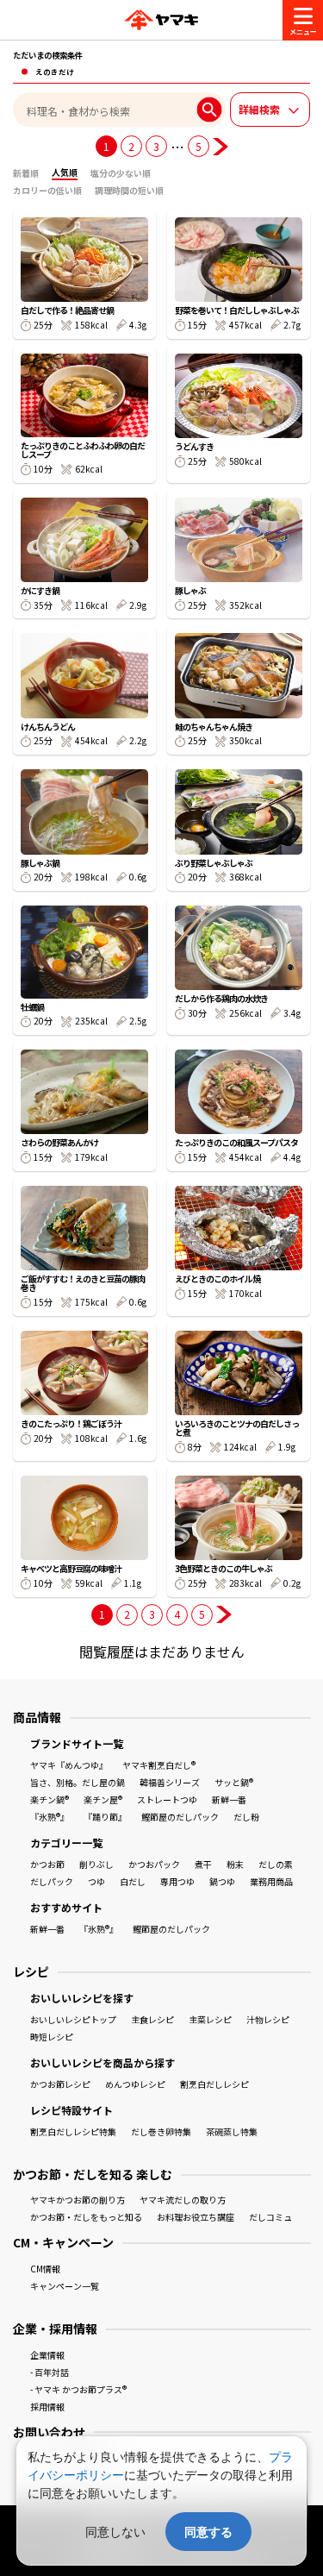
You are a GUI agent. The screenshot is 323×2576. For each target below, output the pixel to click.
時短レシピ (52, 2037)
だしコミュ (270, 2217)
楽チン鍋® (50, 1799)
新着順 (26, 173)
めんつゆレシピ (135, 2084)
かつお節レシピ (60, 2084)
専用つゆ (177, 1881)
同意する (208, 2532)
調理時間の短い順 (129, 190)
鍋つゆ (222, 1881)
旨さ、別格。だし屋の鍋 (78, 1782)
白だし (133, 1881)
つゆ (96, 1881)
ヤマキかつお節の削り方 (78, 2200)
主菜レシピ (210, 2019)
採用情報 (47, 2407)
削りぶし (96, 1864)
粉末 (235, 1864)
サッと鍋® (234, 1782)
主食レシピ (152, 2019)
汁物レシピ (268, 2019)
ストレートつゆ (167, 1799)
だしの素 (276, 1864)
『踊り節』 (105, 1817)
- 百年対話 (50, 2372)
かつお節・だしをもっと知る (86, 2217)
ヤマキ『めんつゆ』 (69, 1765)
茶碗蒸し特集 (232, 2131)
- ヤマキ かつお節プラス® (78, 2389)
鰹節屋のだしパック (180, 1817)
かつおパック (154, 1864)
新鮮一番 (229, 1799)
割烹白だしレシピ (214, 2084)
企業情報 (47, 2355)
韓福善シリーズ (170, 1782)
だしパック (52, 1881)
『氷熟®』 (50, 1817)
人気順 (65, 172)
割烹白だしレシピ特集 (73, 2131)
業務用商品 (271, 1881)
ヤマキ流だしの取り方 (183, 2200)
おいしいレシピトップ (73, 2019)
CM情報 (45, 2269)
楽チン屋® (103, 1799)
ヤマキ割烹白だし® (159, 1765)
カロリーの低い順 (47, 190)
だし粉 (246, 1817)
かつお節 (47, 1864)
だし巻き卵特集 (161, 2131)
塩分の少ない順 (121, 173)
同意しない (115, 2532)
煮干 (203, 1864)
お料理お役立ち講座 (196, 2217)
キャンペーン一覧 (65, 2286)
